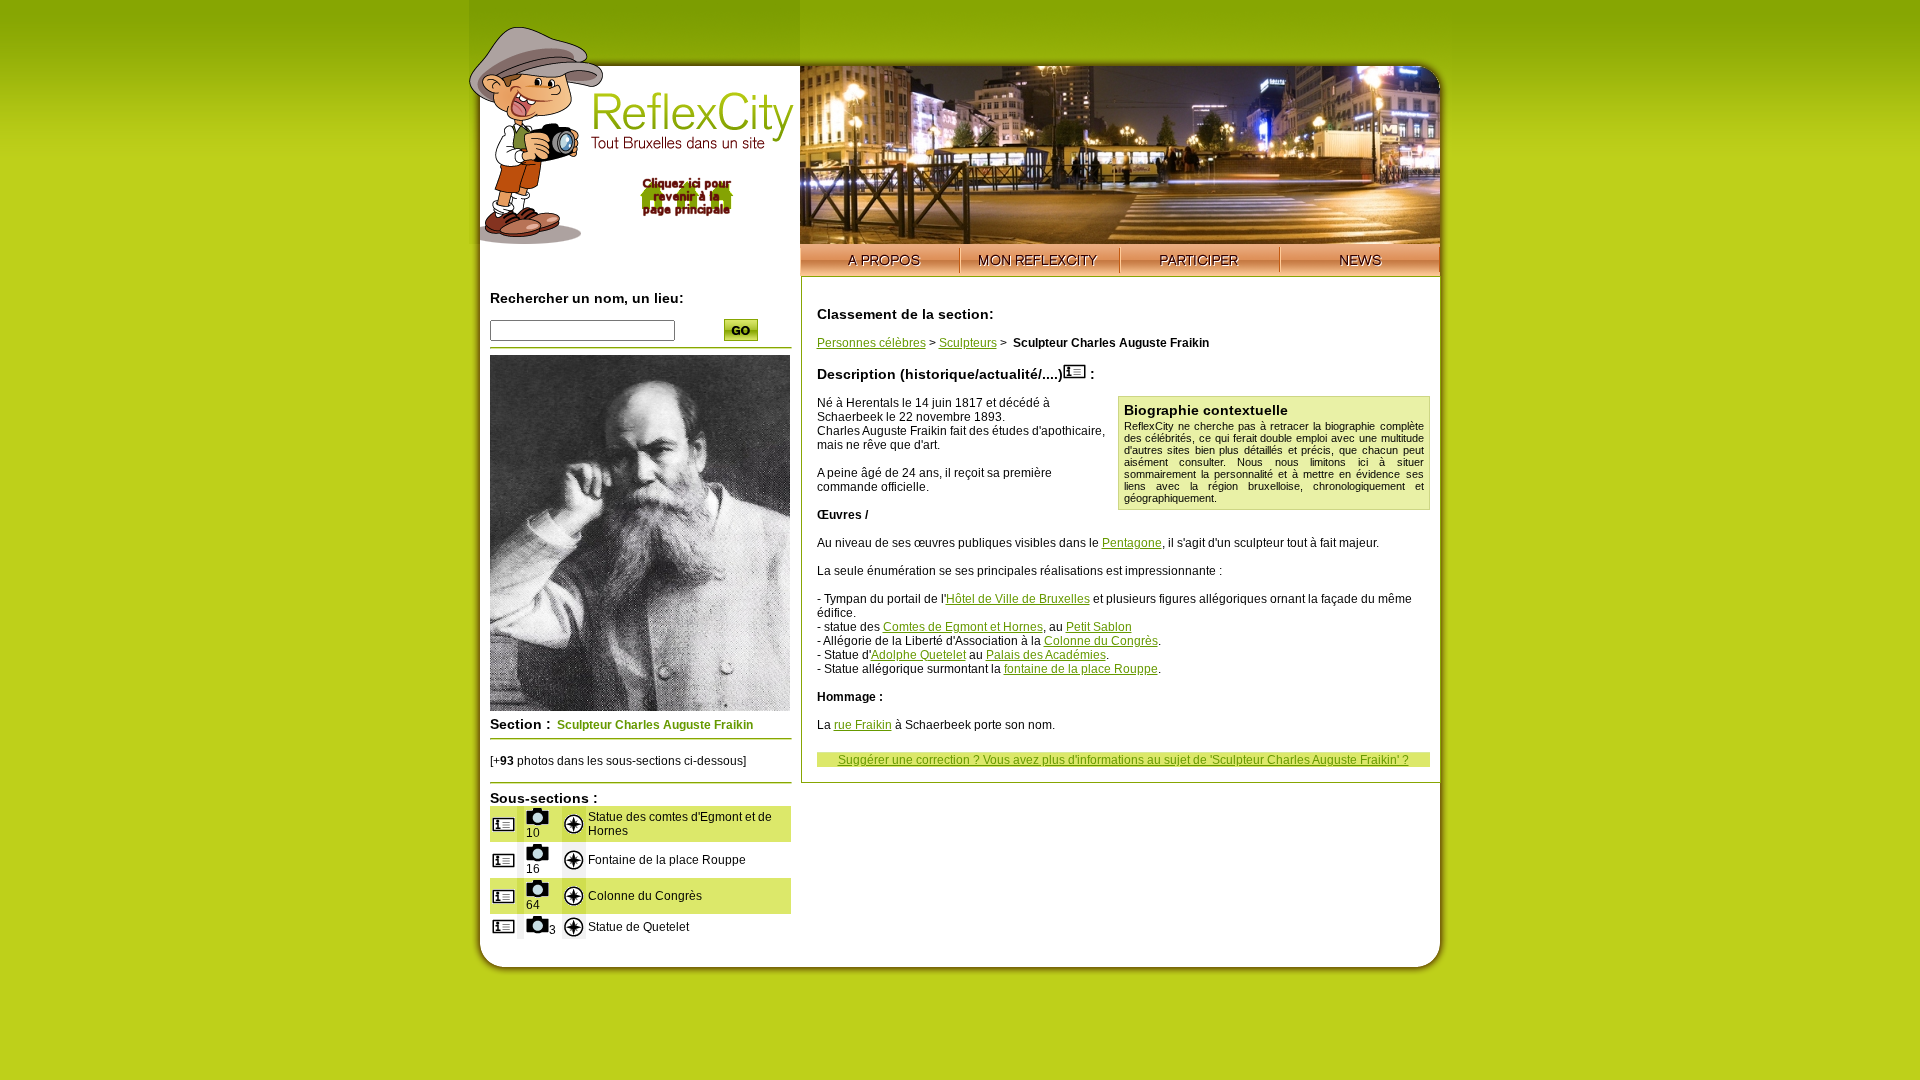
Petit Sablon (1099, 627)
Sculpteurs (968, 343)
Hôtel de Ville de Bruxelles (1018, 599)
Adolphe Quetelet (918, 655)
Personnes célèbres (871, 343)
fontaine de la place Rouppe (1081, 669)
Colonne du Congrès (1101, 641)
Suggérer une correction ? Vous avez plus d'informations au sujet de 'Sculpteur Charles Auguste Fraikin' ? (1123, 760)
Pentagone (1132, 543)
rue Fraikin (863, 725)
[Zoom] (640, 707)
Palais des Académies (1046, 655)
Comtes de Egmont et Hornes (963, 627)
